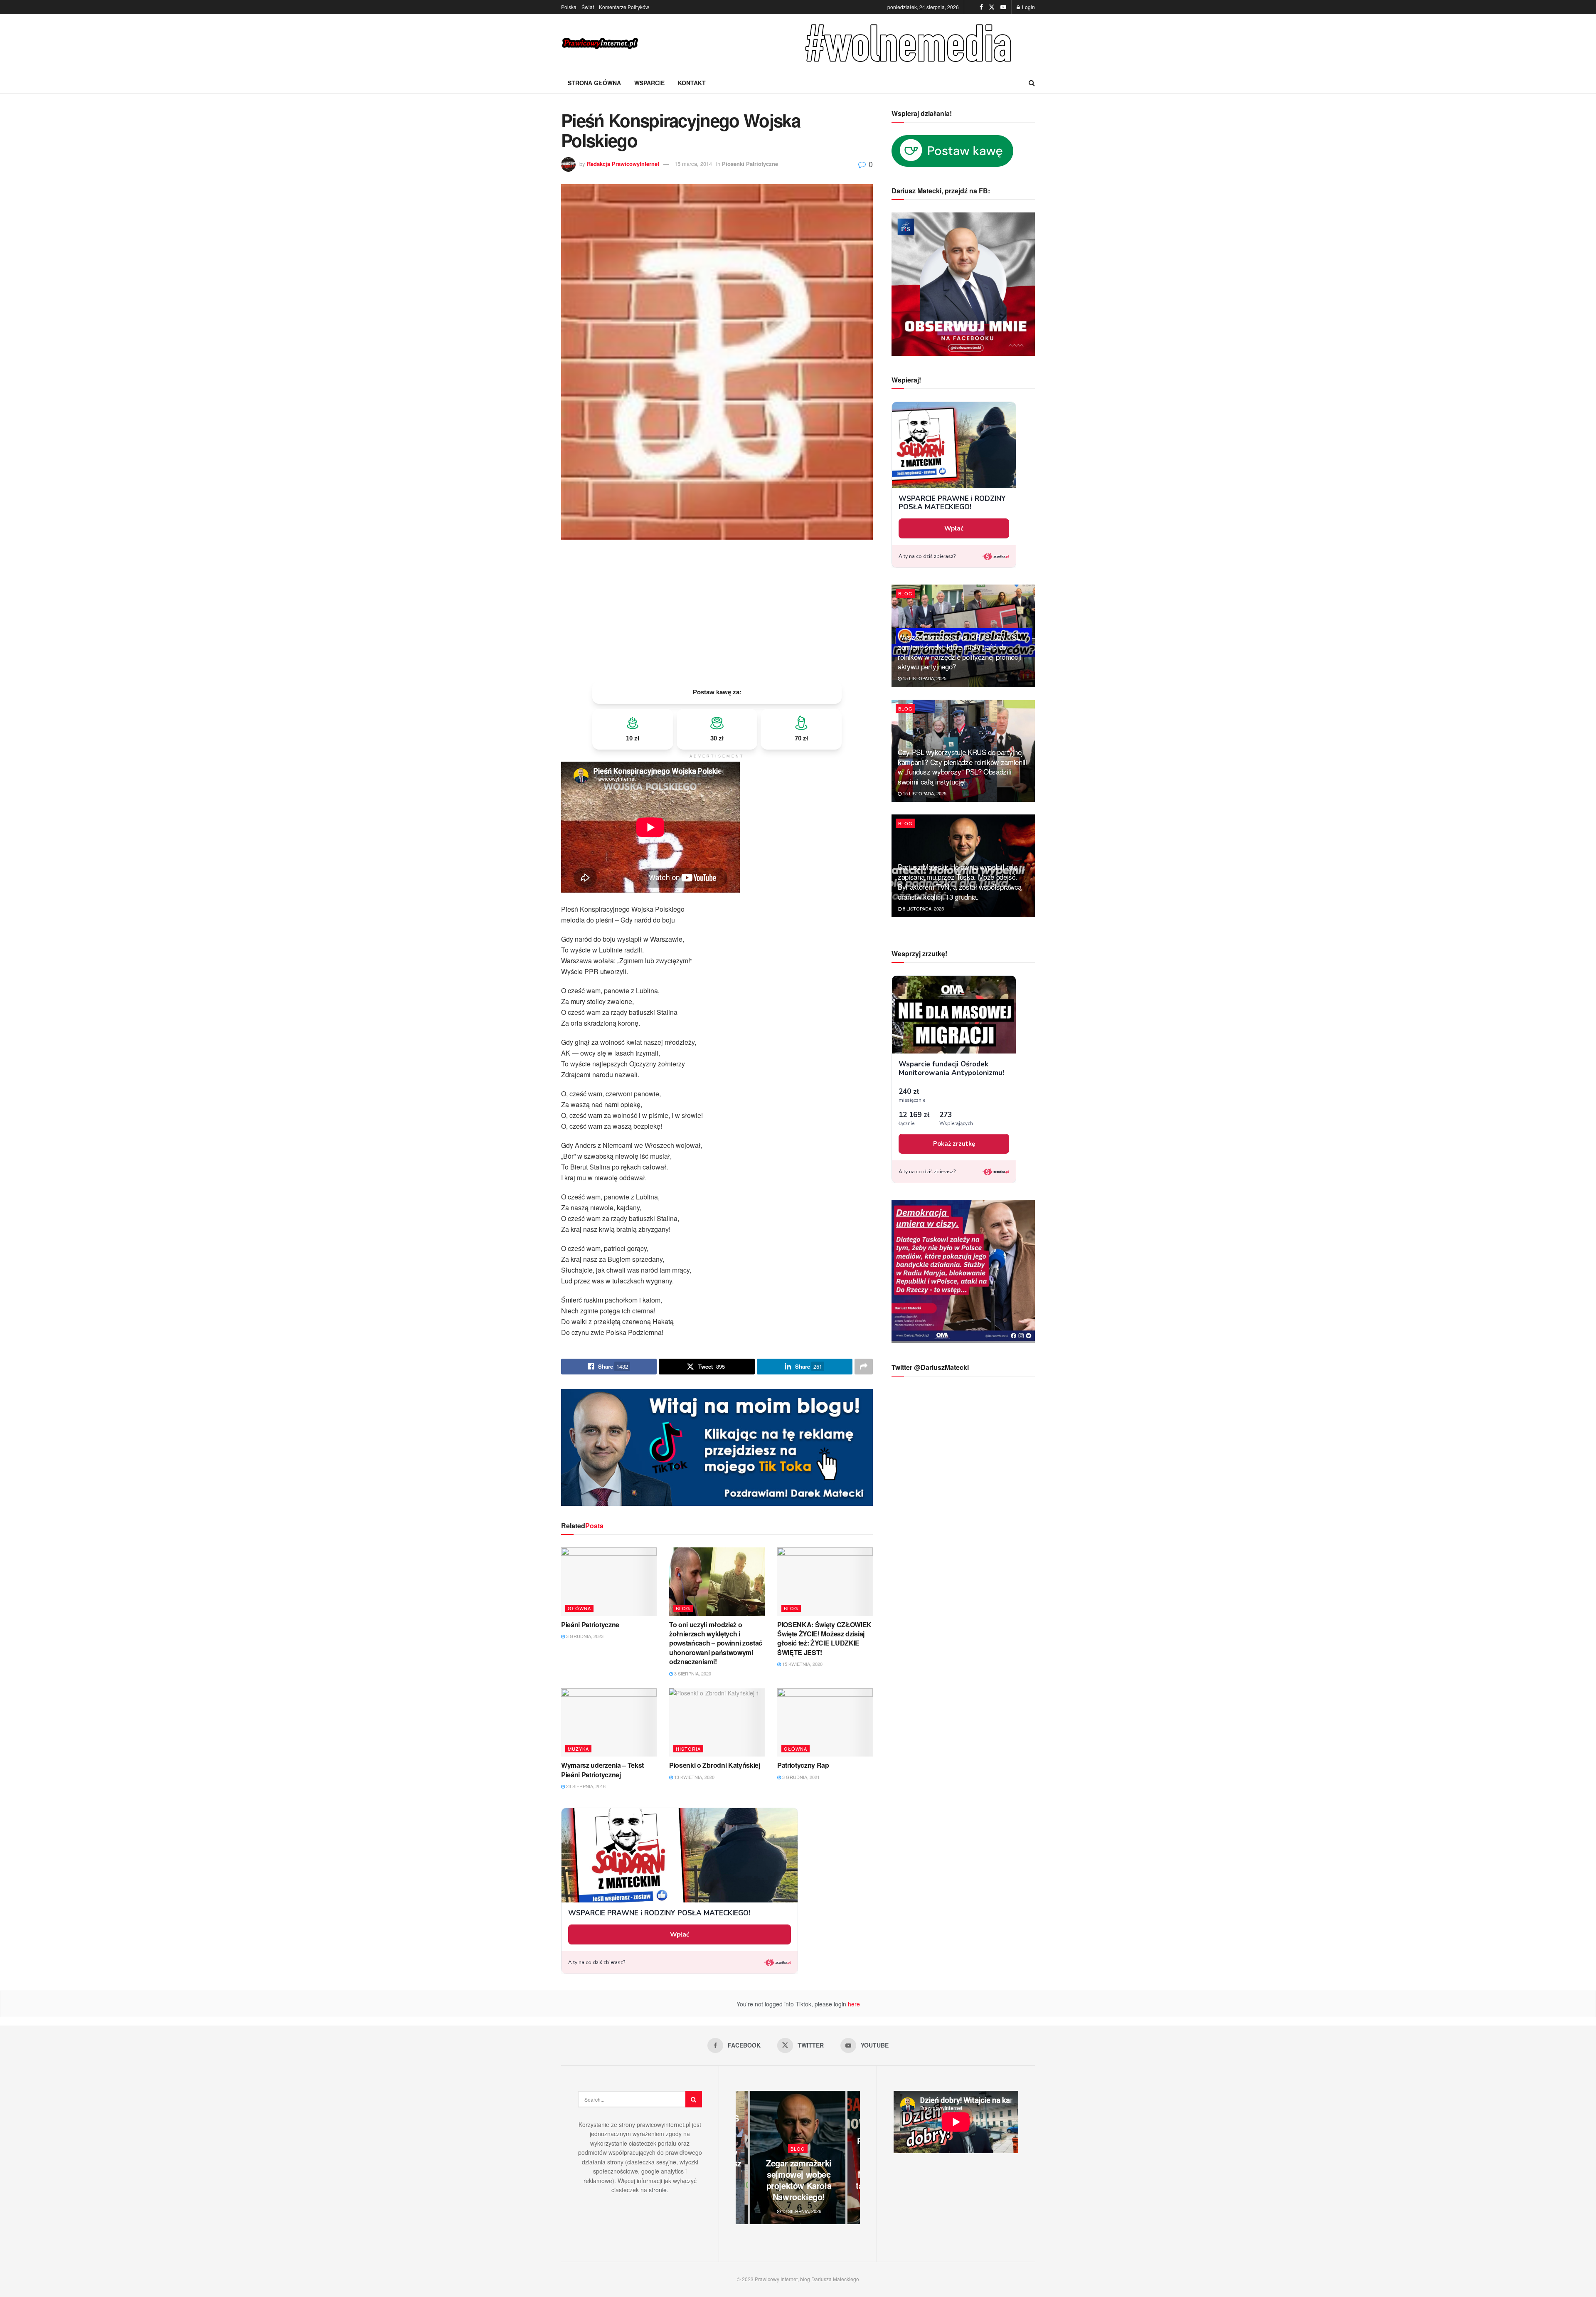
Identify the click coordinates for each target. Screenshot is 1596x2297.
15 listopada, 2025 (924, 678)
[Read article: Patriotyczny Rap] (825, 1722)
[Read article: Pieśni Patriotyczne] (609, 1582)
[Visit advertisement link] (910, 43)
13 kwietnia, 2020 (694, 1777)
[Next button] (854, 2158)
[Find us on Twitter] (992, 7)
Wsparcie (649, 83)
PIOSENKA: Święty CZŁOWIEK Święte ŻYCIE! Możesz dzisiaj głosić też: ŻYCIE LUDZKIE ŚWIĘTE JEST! (824, 1638)
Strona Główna (594, 83)
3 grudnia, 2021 (800, 1777)
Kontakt (692, 83)
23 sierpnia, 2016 (585, 1786)
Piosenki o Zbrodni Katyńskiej (715, 1765)
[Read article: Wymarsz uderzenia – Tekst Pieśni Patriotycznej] (609, 1722)
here (853, 2004)
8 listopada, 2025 (923, 908)
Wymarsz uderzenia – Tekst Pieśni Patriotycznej (602, 1770)
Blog (683, 1608)
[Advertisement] (717, 610)
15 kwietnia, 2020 (802, 1664)
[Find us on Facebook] (981, 7)
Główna (579, 1608)
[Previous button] (742, 2158)
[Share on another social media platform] (864, 1367)
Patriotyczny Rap (803, 1765)
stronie (658, 2190)
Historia (688, 1749)
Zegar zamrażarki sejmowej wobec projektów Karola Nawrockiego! (799, 2180)
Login (1028, 7)
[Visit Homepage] (601, 43)
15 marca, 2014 (693, 164)
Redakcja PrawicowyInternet (623, 164)
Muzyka (578, 1749)
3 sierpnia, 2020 (692, 1673)
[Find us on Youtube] (1003, 7)
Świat (588, 7)
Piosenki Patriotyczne (750, 164)
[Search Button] (1032, 83)
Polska (569, 7)
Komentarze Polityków (624, 7)
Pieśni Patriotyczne (590, 1625)
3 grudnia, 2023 (584, 1636)
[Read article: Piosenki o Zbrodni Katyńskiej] (717, 1722)
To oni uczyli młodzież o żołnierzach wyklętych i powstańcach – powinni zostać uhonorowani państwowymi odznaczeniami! (716, 1643)
